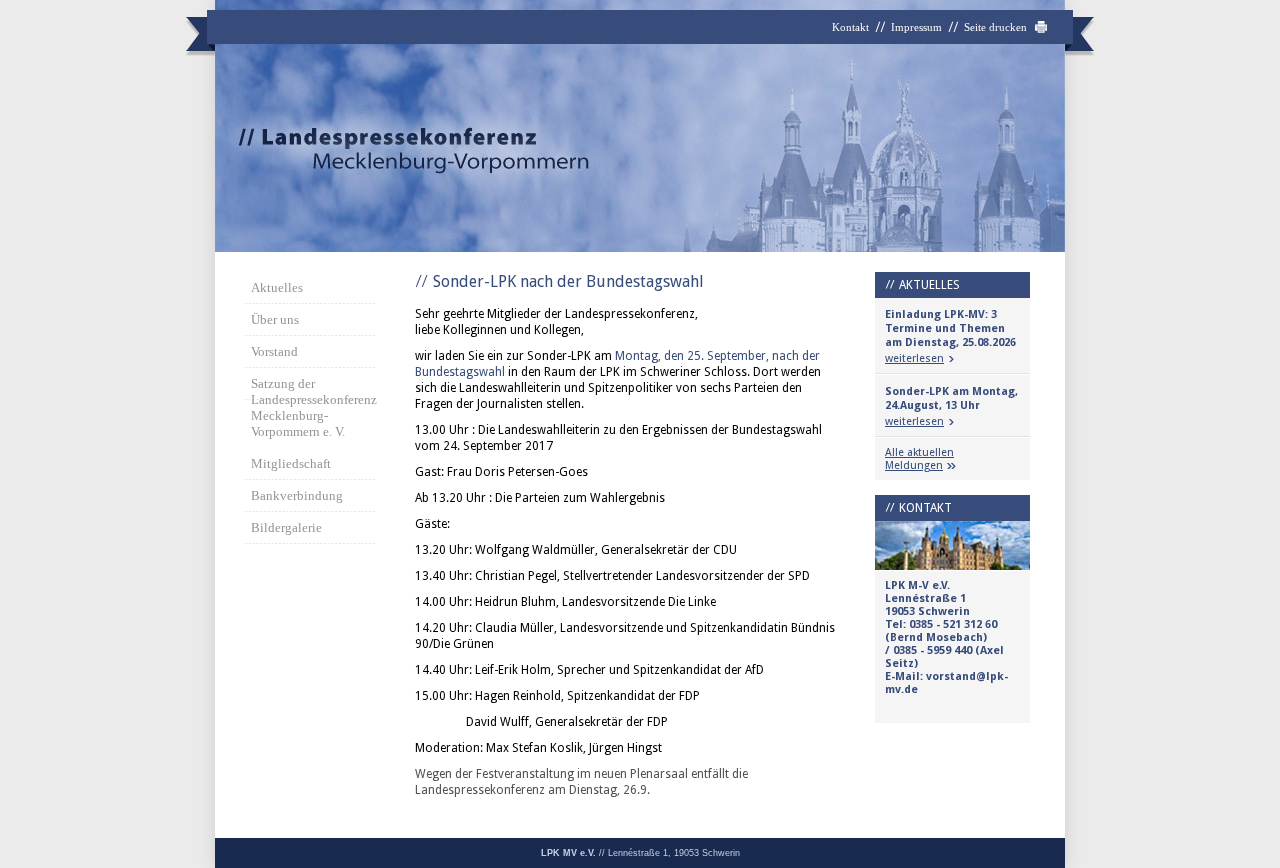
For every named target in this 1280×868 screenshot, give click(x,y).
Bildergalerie (286, 527)
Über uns (275, 319)
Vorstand (274, 351)
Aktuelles (277, 287)
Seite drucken (995, 27)
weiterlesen (914, 358)
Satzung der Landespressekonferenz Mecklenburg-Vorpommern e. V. (313, 407)
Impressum (916, 27)
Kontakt (850, 27)
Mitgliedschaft (291, 463)
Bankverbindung (297, 495)
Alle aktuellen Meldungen (919, 459)
